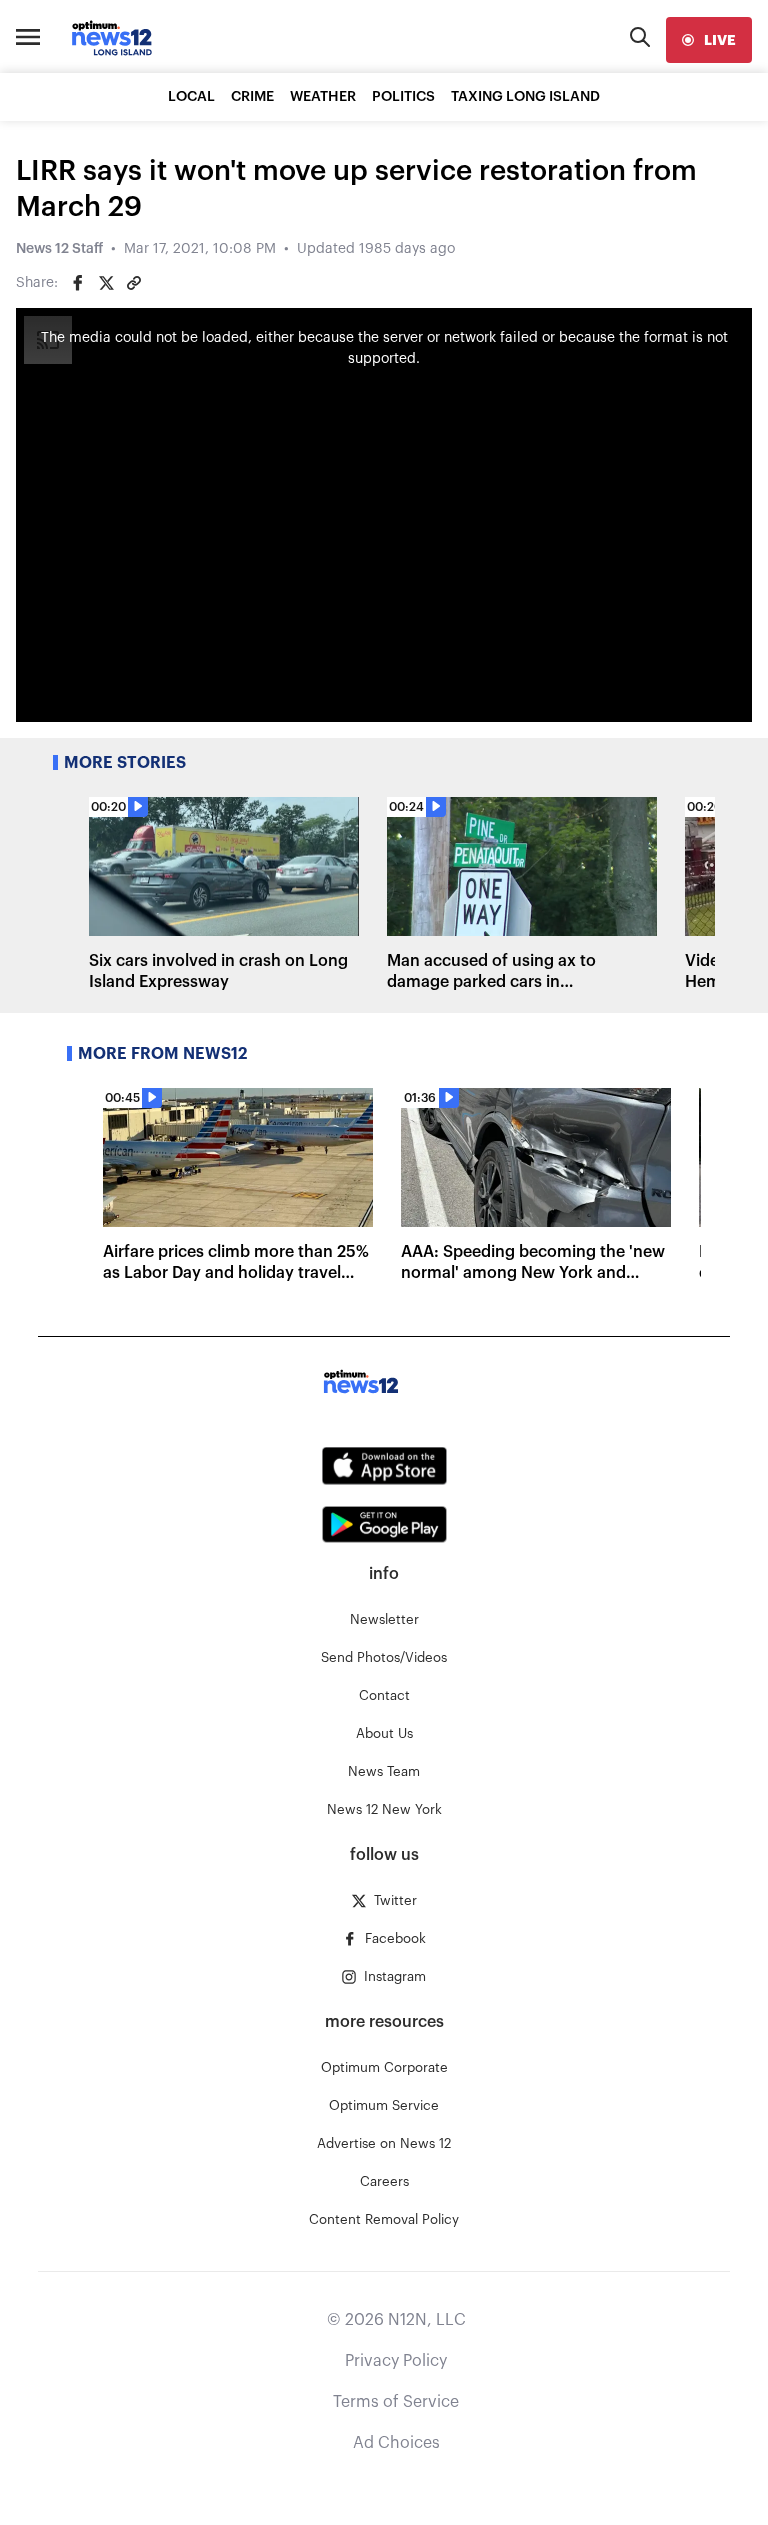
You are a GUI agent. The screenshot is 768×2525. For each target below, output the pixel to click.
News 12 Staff (59, 249)
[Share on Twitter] (106, 283)
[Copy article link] (134, 283)
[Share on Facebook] (78, 283)
